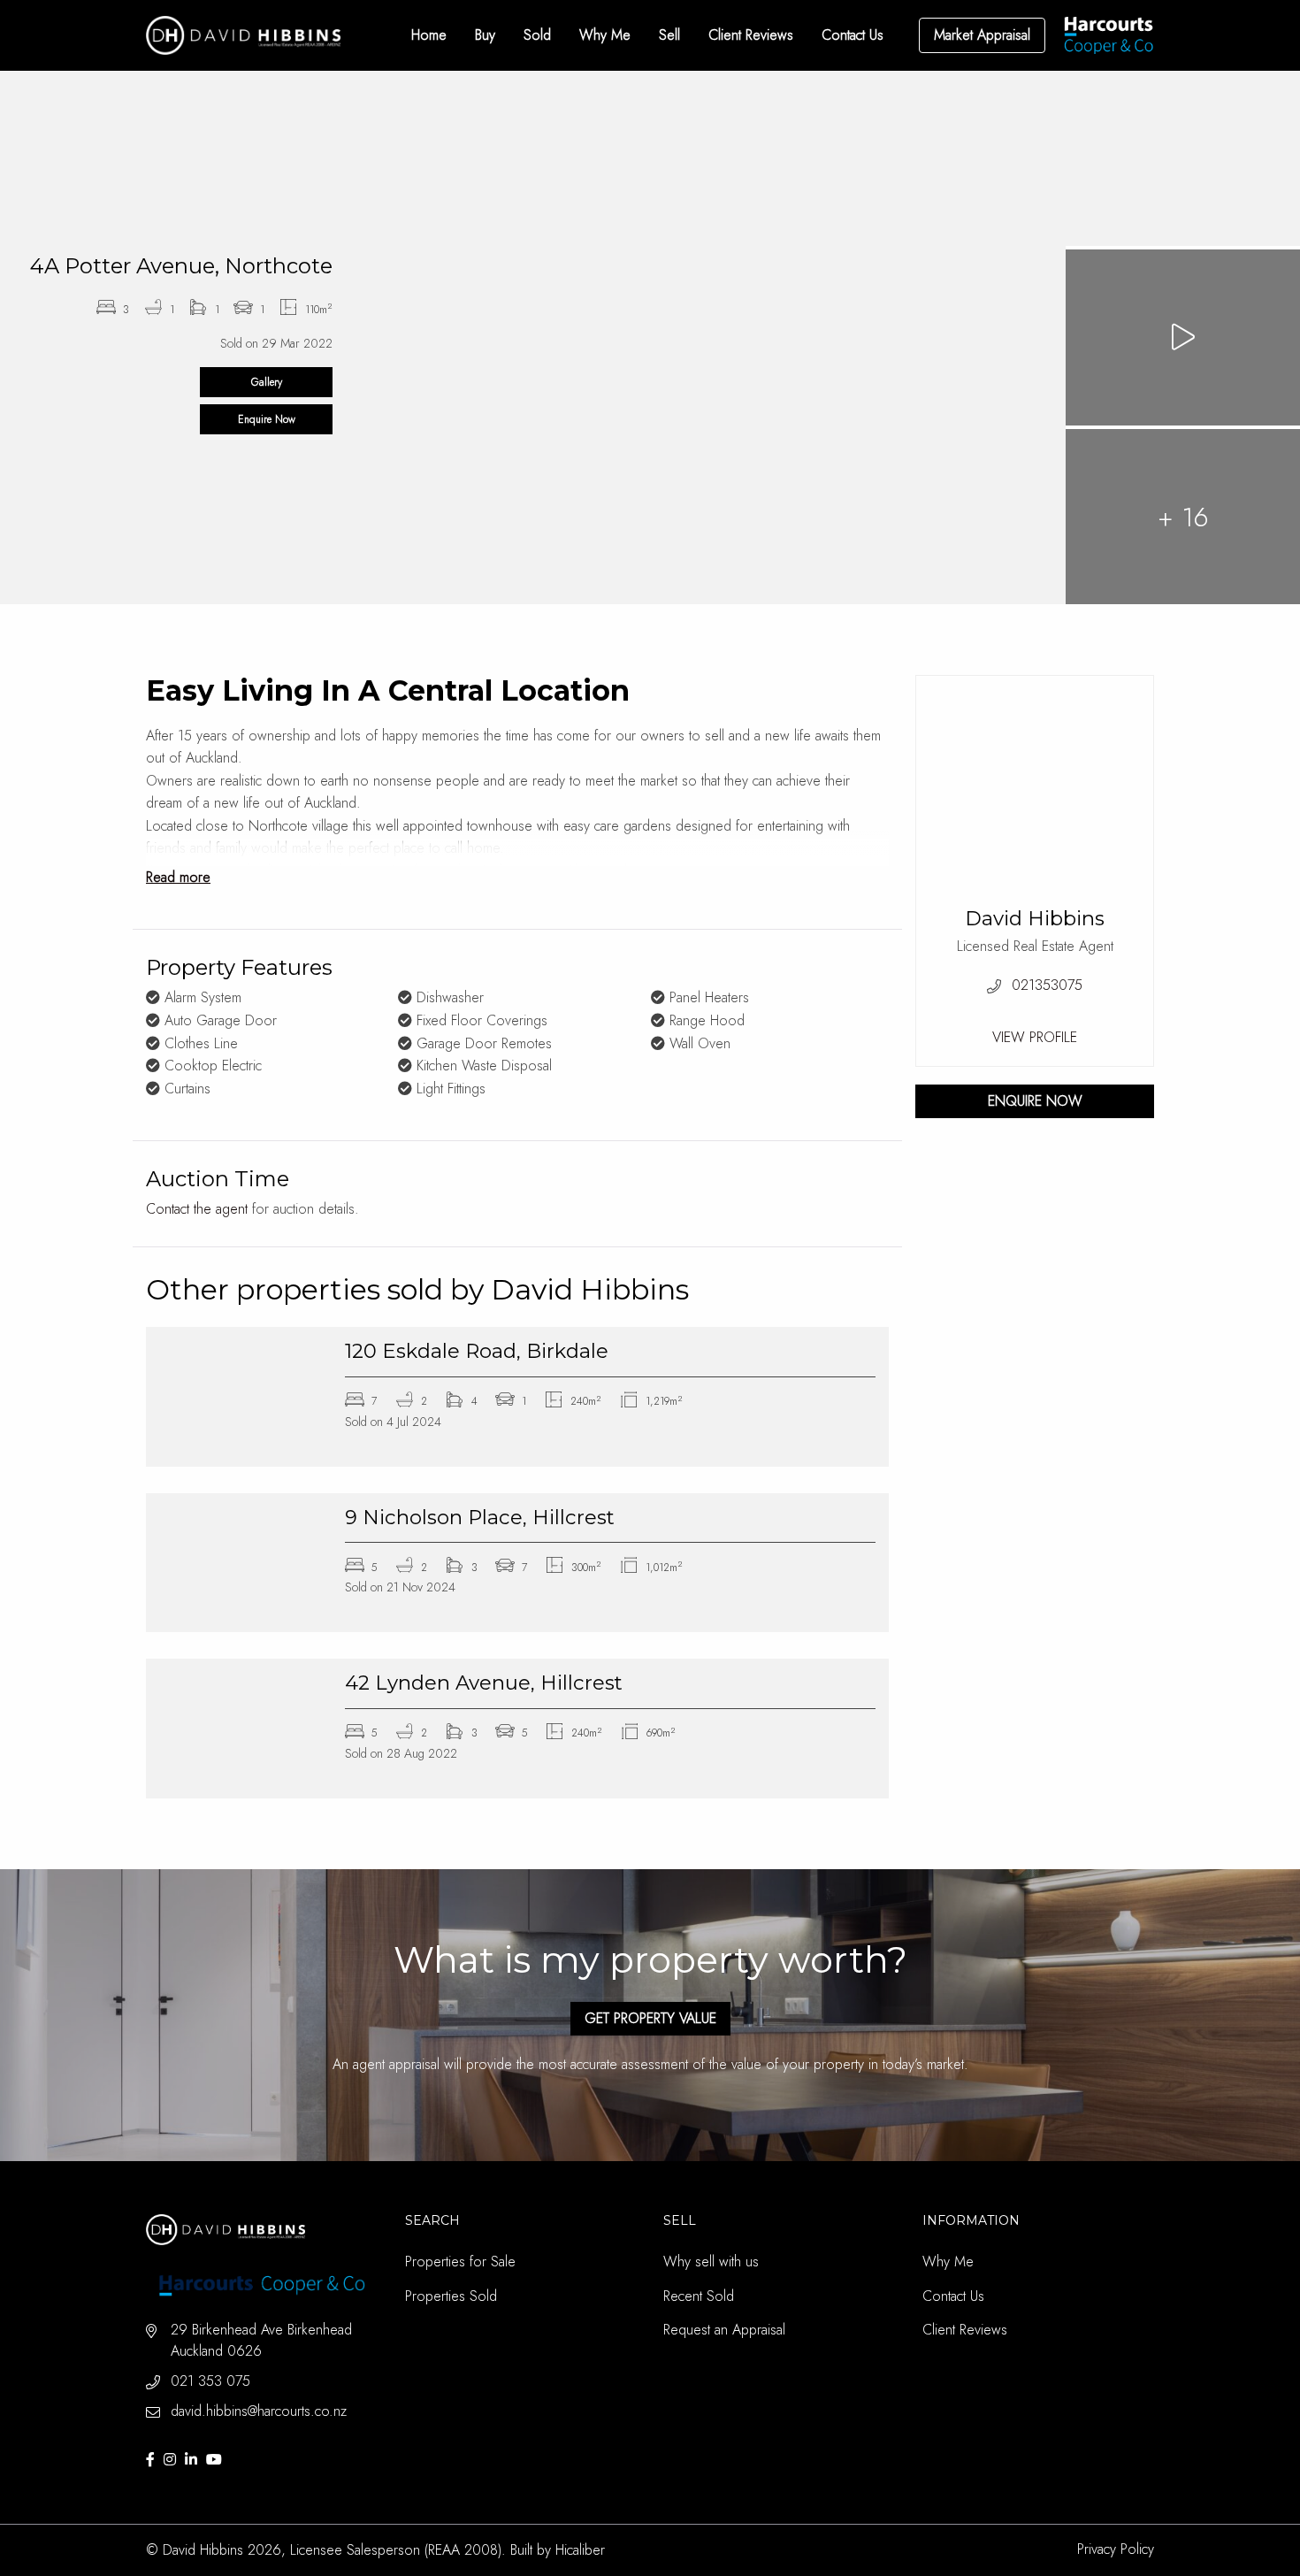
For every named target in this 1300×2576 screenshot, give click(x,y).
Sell (669, 35)
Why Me (605, 35)
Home (429, 35)
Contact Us (853, 35)
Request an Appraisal (724, 2330)
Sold (537, 35)
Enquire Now (267, 419)
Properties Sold (451, 2296)
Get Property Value (650, 2018)
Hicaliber (580, 2550)
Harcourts (1109, 35)
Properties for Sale (460, 2262)
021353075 (1047, 985)
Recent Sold (699, 2296)
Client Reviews (751, 35)
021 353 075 (210, 2381)
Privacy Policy (1116, 2549)
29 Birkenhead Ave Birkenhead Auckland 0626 (261, 2340)
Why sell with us (711, 2262)
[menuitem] (429, 35)
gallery (267, 382)
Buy (485, 35)
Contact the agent (197, 1209)
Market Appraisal (982, 35)
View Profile (1035, 1037)
